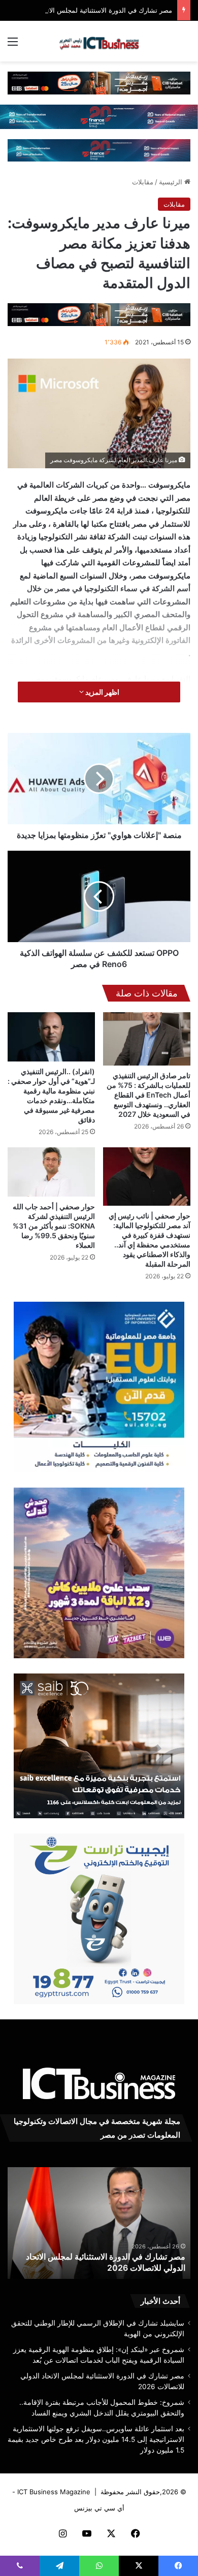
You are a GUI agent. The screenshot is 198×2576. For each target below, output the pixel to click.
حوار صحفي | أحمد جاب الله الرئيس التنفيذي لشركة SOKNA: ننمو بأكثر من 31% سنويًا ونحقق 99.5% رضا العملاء (54, 1226)
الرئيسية (172, 182)
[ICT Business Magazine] (99, 41)
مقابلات (143, 182)
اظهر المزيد (102, 692)
